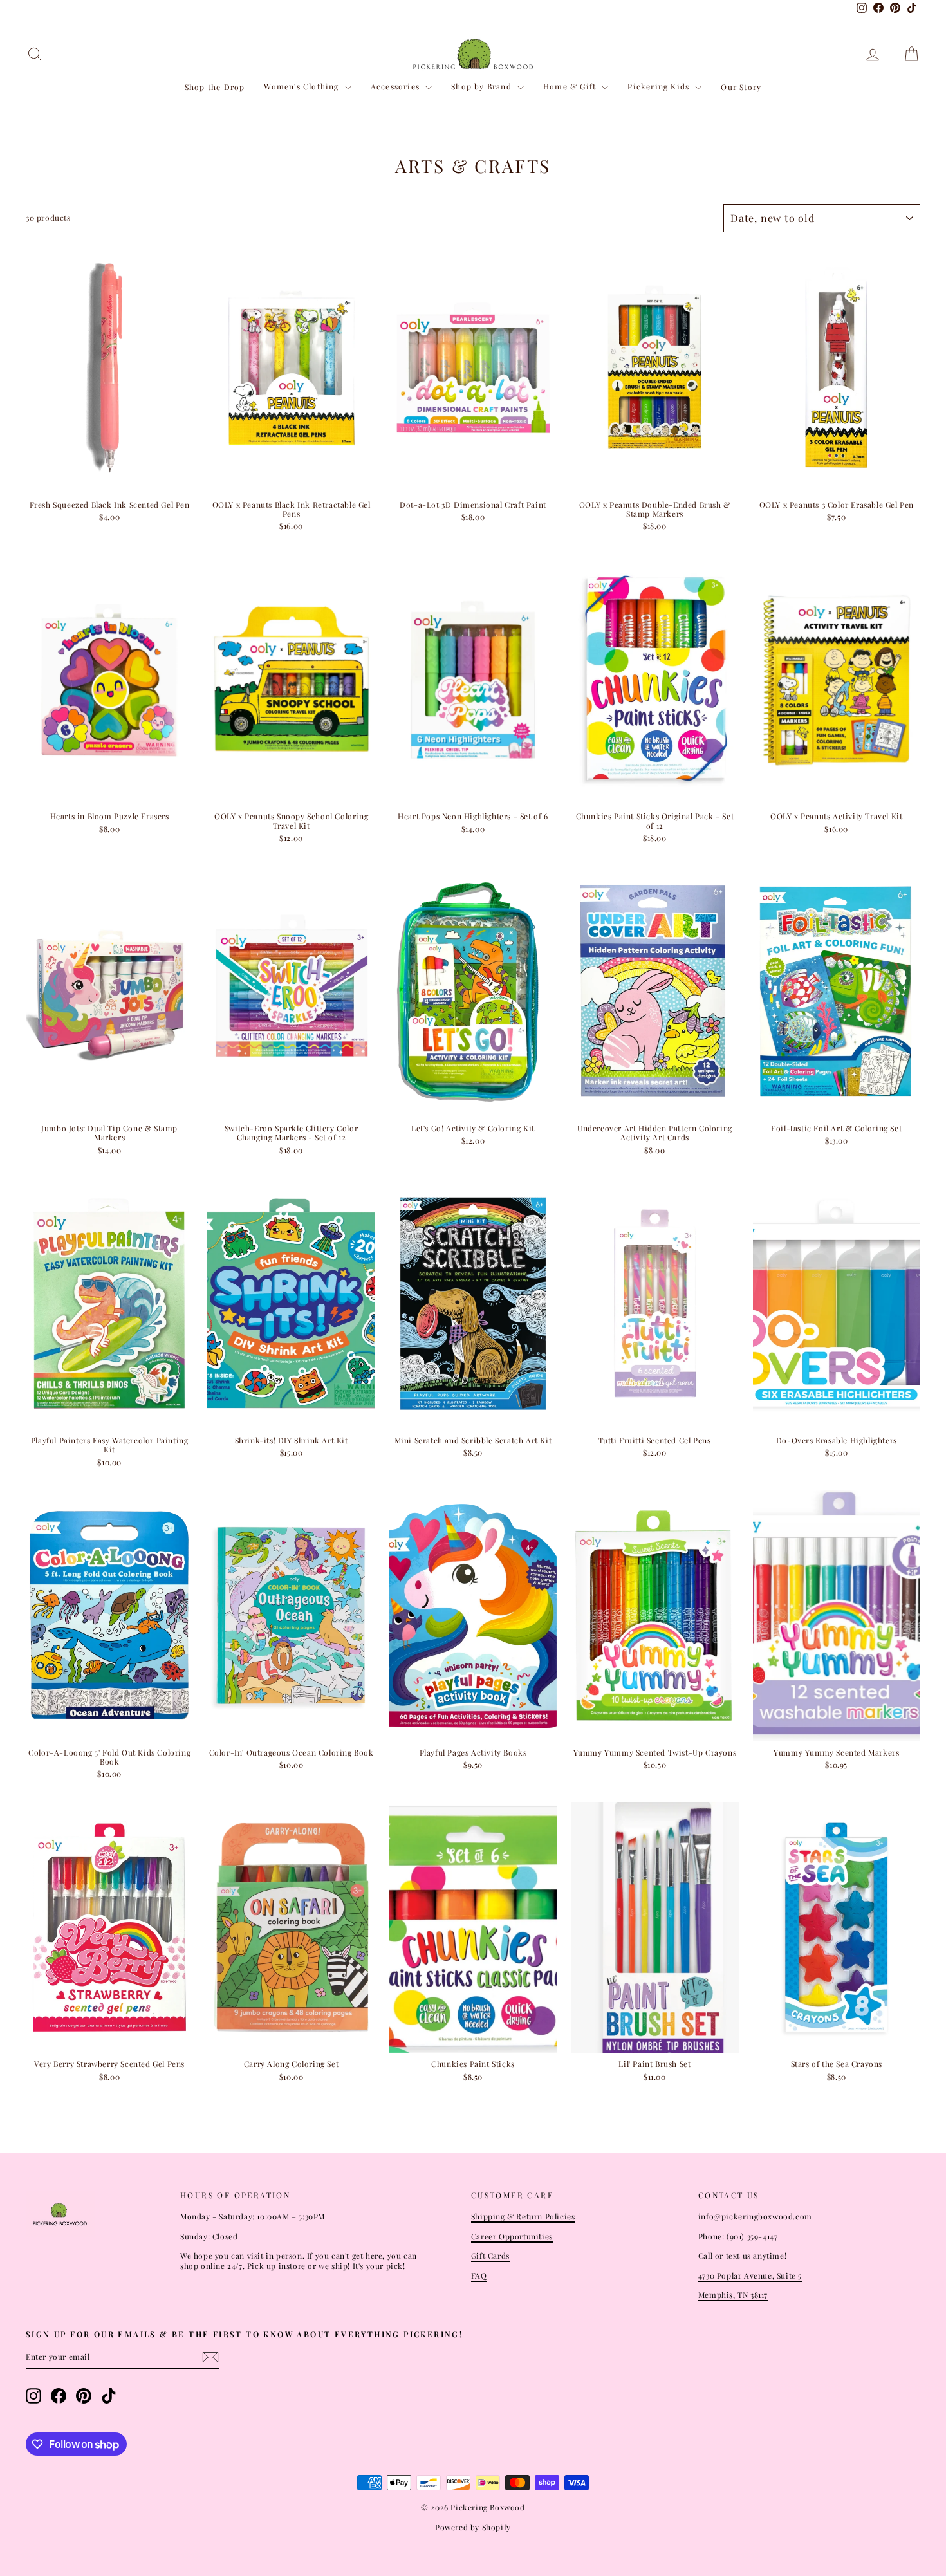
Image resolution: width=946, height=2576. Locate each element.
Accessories (396, 86)
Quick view (110, 480)
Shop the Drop (215, 87)
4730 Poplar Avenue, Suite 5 (750, 2275)
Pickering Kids (660, 86)
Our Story (741, 87)
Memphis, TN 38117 (733, 2295)
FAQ (479, 2275)
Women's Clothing (302, 86)
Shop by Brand (483, 86)
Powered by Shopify (473, 2527)
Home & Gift (571, 86)
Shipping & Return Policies (523, 2216)
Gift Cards (490, 2256)
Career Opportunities (512, 2236)
